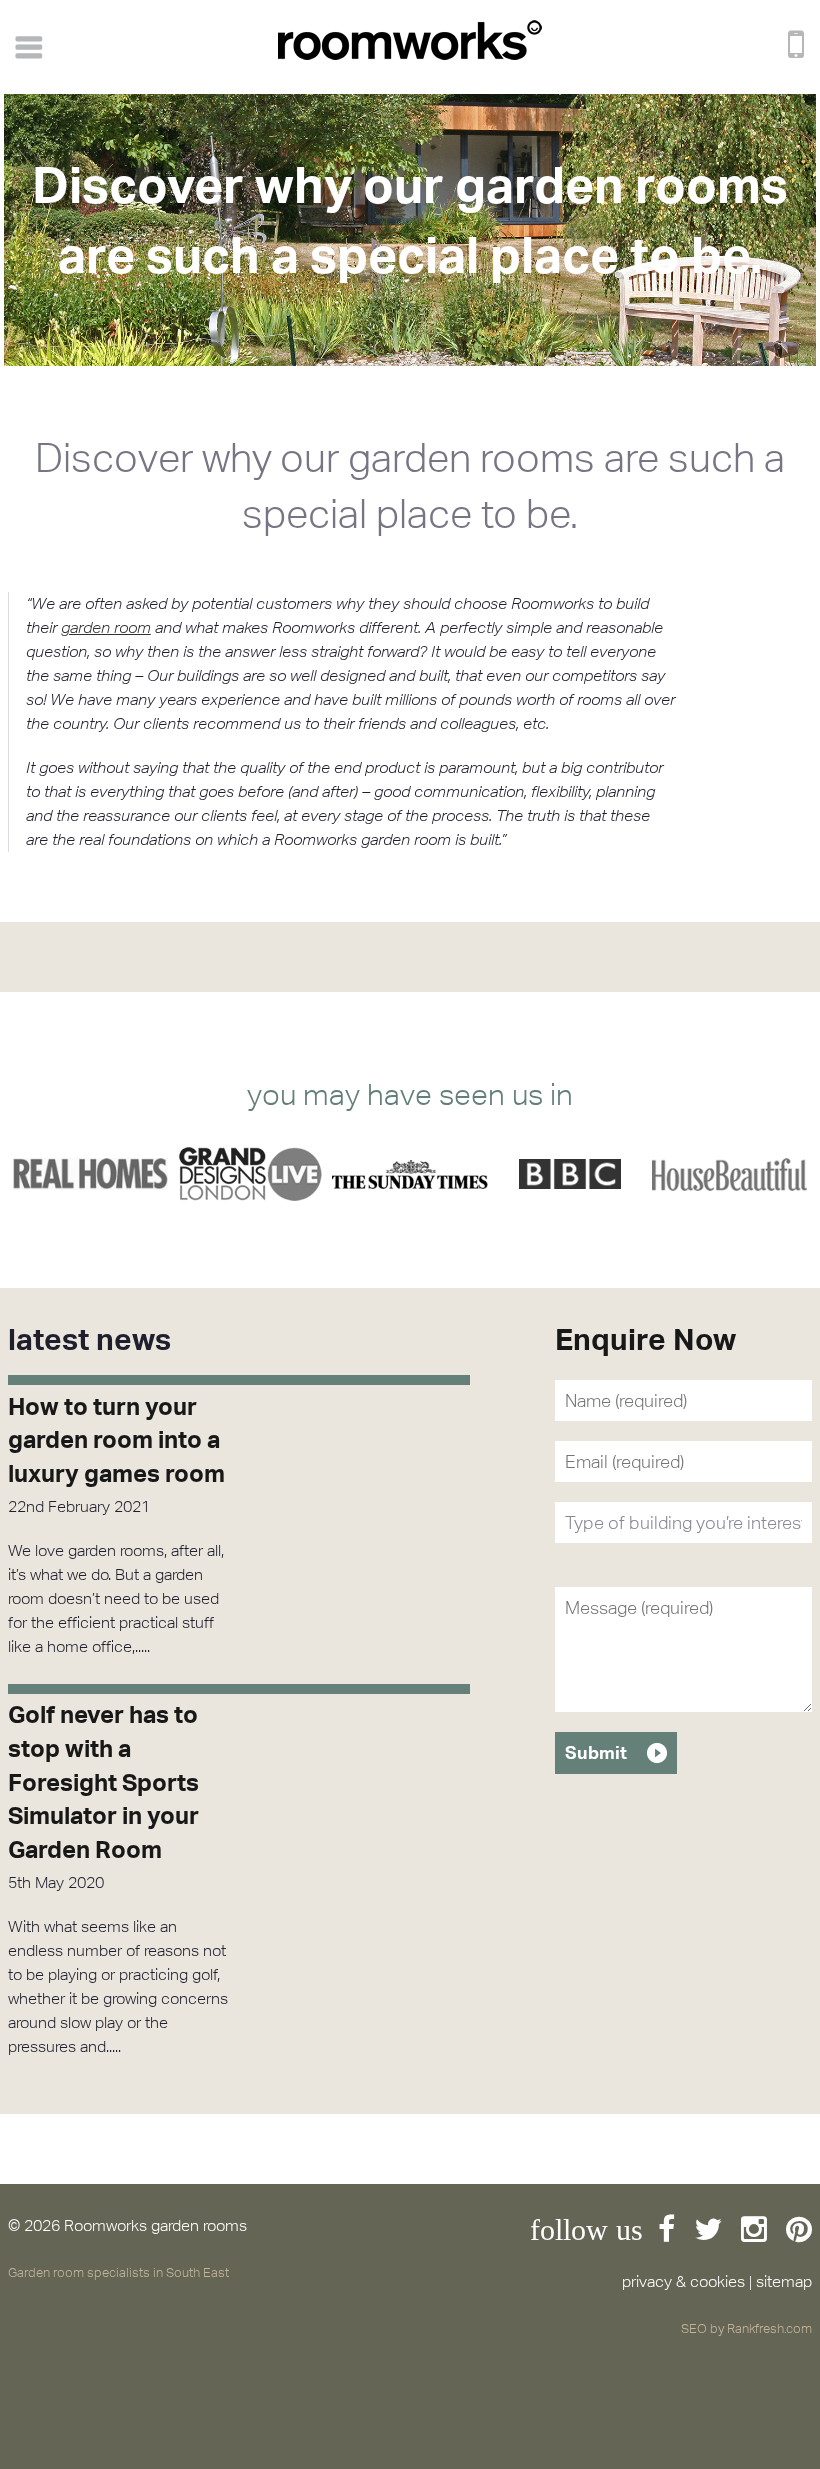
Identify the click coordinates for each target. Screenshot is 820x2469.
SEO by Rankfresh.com (746, 2328)
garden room (106, 627)
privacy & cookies (683, 2281)
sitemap (784, 2281)
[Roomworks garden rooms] (410, 54)
